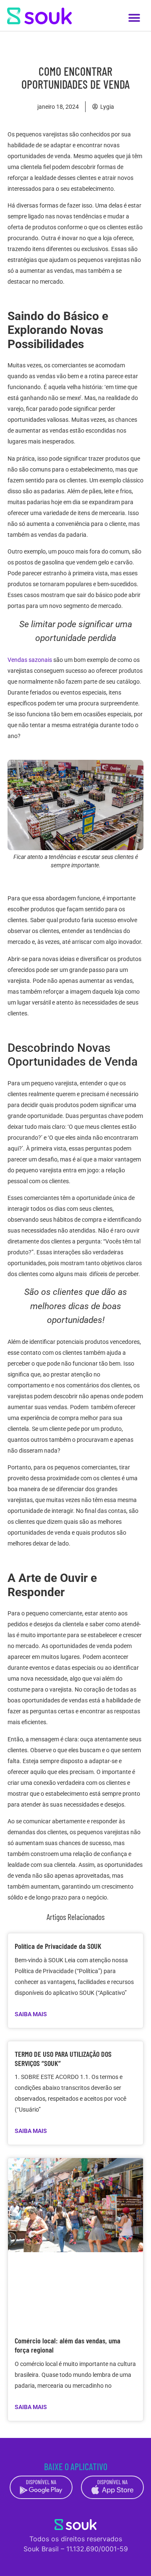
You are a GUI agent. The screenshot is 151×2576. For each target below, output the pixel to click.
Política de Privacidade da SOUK (58, 1946)
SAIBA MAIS (31, 2014)
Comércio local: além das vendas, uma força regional (68, 2345)
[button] (134, 18)
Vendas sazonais (30, 660)
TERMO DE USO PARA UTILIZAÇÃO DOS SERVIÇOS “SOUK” (63, 2058)
